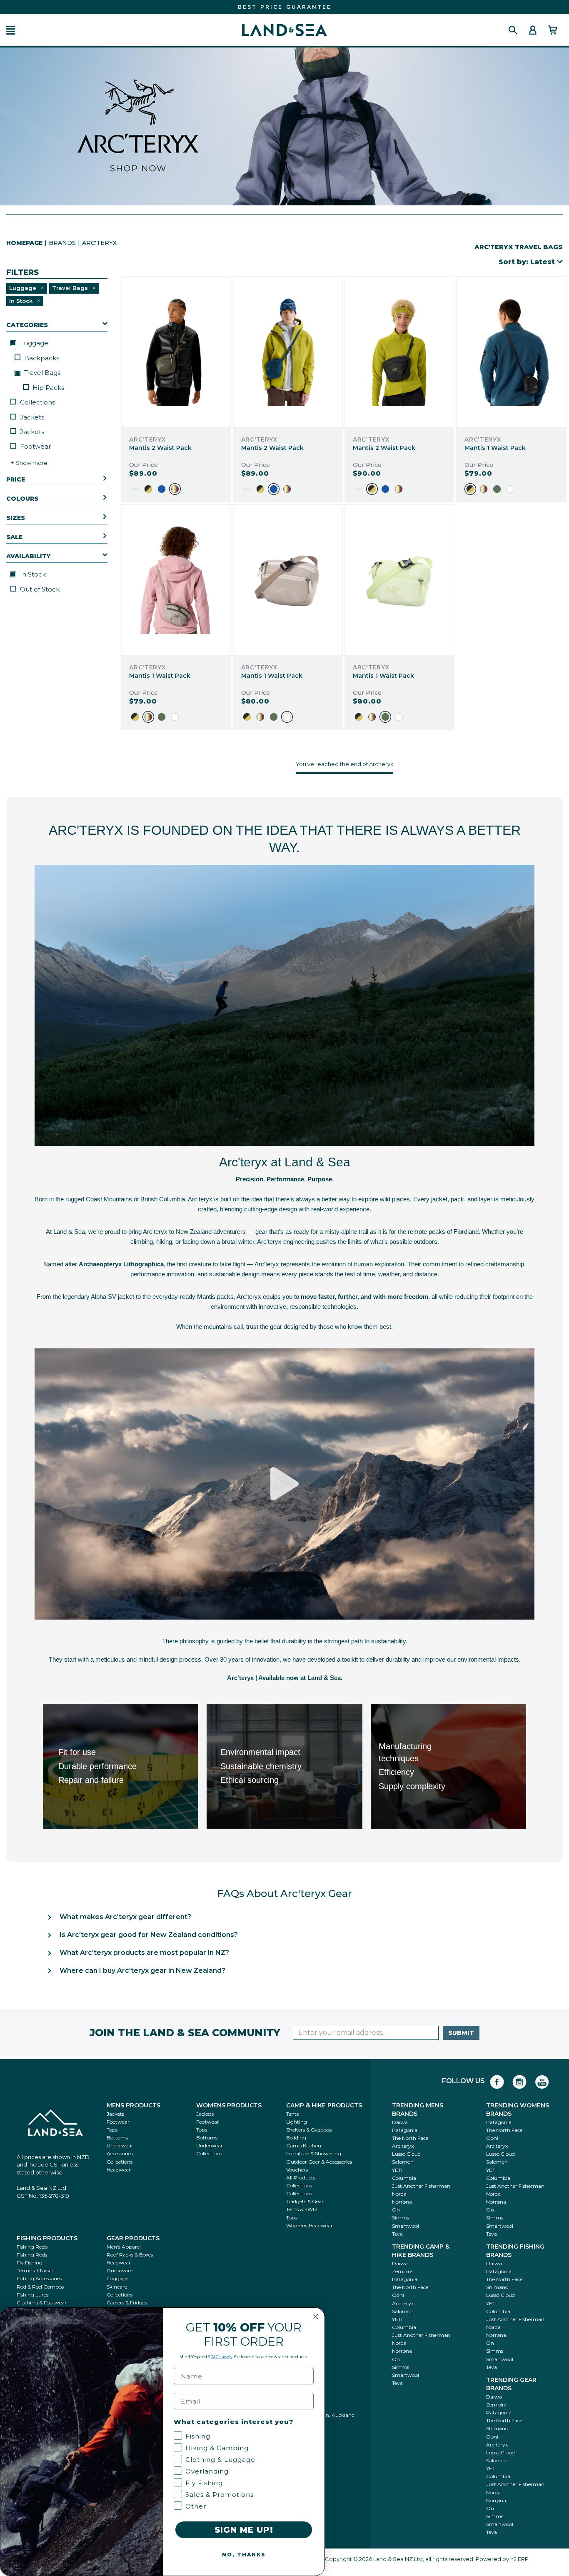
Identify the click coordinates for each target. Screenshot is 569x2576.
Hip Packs (48, 388)
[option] (135, 489)
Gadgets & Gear (305, 2201)
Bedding (296, 2138)
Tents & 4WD (302, 2209)
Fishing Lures (32, 2295)
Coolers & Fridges (127, 2303)
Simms (401, 2218)
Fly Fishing (30, 2263)
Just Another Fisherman (421, 2186)
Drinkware (120, 2270)
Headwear (119, 2170)
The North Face (410, 2138)
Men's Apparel (124, 2247)
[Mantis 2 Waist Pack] (176, 352)
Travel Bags (41, 373)
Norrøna (402, 2202)
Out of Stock (40, 589)
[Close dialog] (316, 2316)
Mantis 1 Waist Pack (495, 448)
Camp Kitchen (304, 2145)
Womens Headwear (309, 2225)
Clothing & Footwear (42, 2303)
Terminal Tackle (35, 2270)
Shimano (497, 2287)
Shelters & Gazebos (309, 2130)
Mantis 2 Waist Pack (160, 448)
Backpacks (42, 358)
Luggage (33, 343)
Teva (397, 2234)
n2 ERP (519, 2559)
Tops (112, 2130)
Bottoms (117, 2138)
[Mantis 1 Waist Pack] (511, 352)
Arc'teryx (403, 2146)
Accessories (120, 2153)
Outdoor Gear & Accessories (319, 2162)
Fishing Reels (32, 2247)
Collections (37, 402)
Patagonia (405, 2130)
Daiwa (400, 2122)
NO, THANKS (244, 2555)
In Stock (32, 574)
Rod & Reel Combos (40, 2287)
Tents (292, 2114)
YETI (397, 2170)
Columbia (404, 2178)
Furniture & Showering (314, 2153)
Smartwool (406, 2226)
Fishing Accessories (39, 2278)
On (396, 2210)
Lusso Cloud (406, 2154)
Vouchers (297, 2170)
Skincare (117, 2287)
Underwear (120, 2145)
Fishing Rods (32, 2255)
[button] (11, 30)
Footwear (35, 446)
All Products (301, 2178)
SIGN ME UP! (244, 2530)
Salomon (403, 2162)
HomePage (24, 243)
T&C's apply (222, 2357)
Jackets (32, 417)
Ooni (492, 2138)
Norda (399, 2194)
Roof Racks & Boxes (130, 2255)
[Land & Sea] (284, 30)
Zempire (402, 2271)
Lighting (297, 2122)
